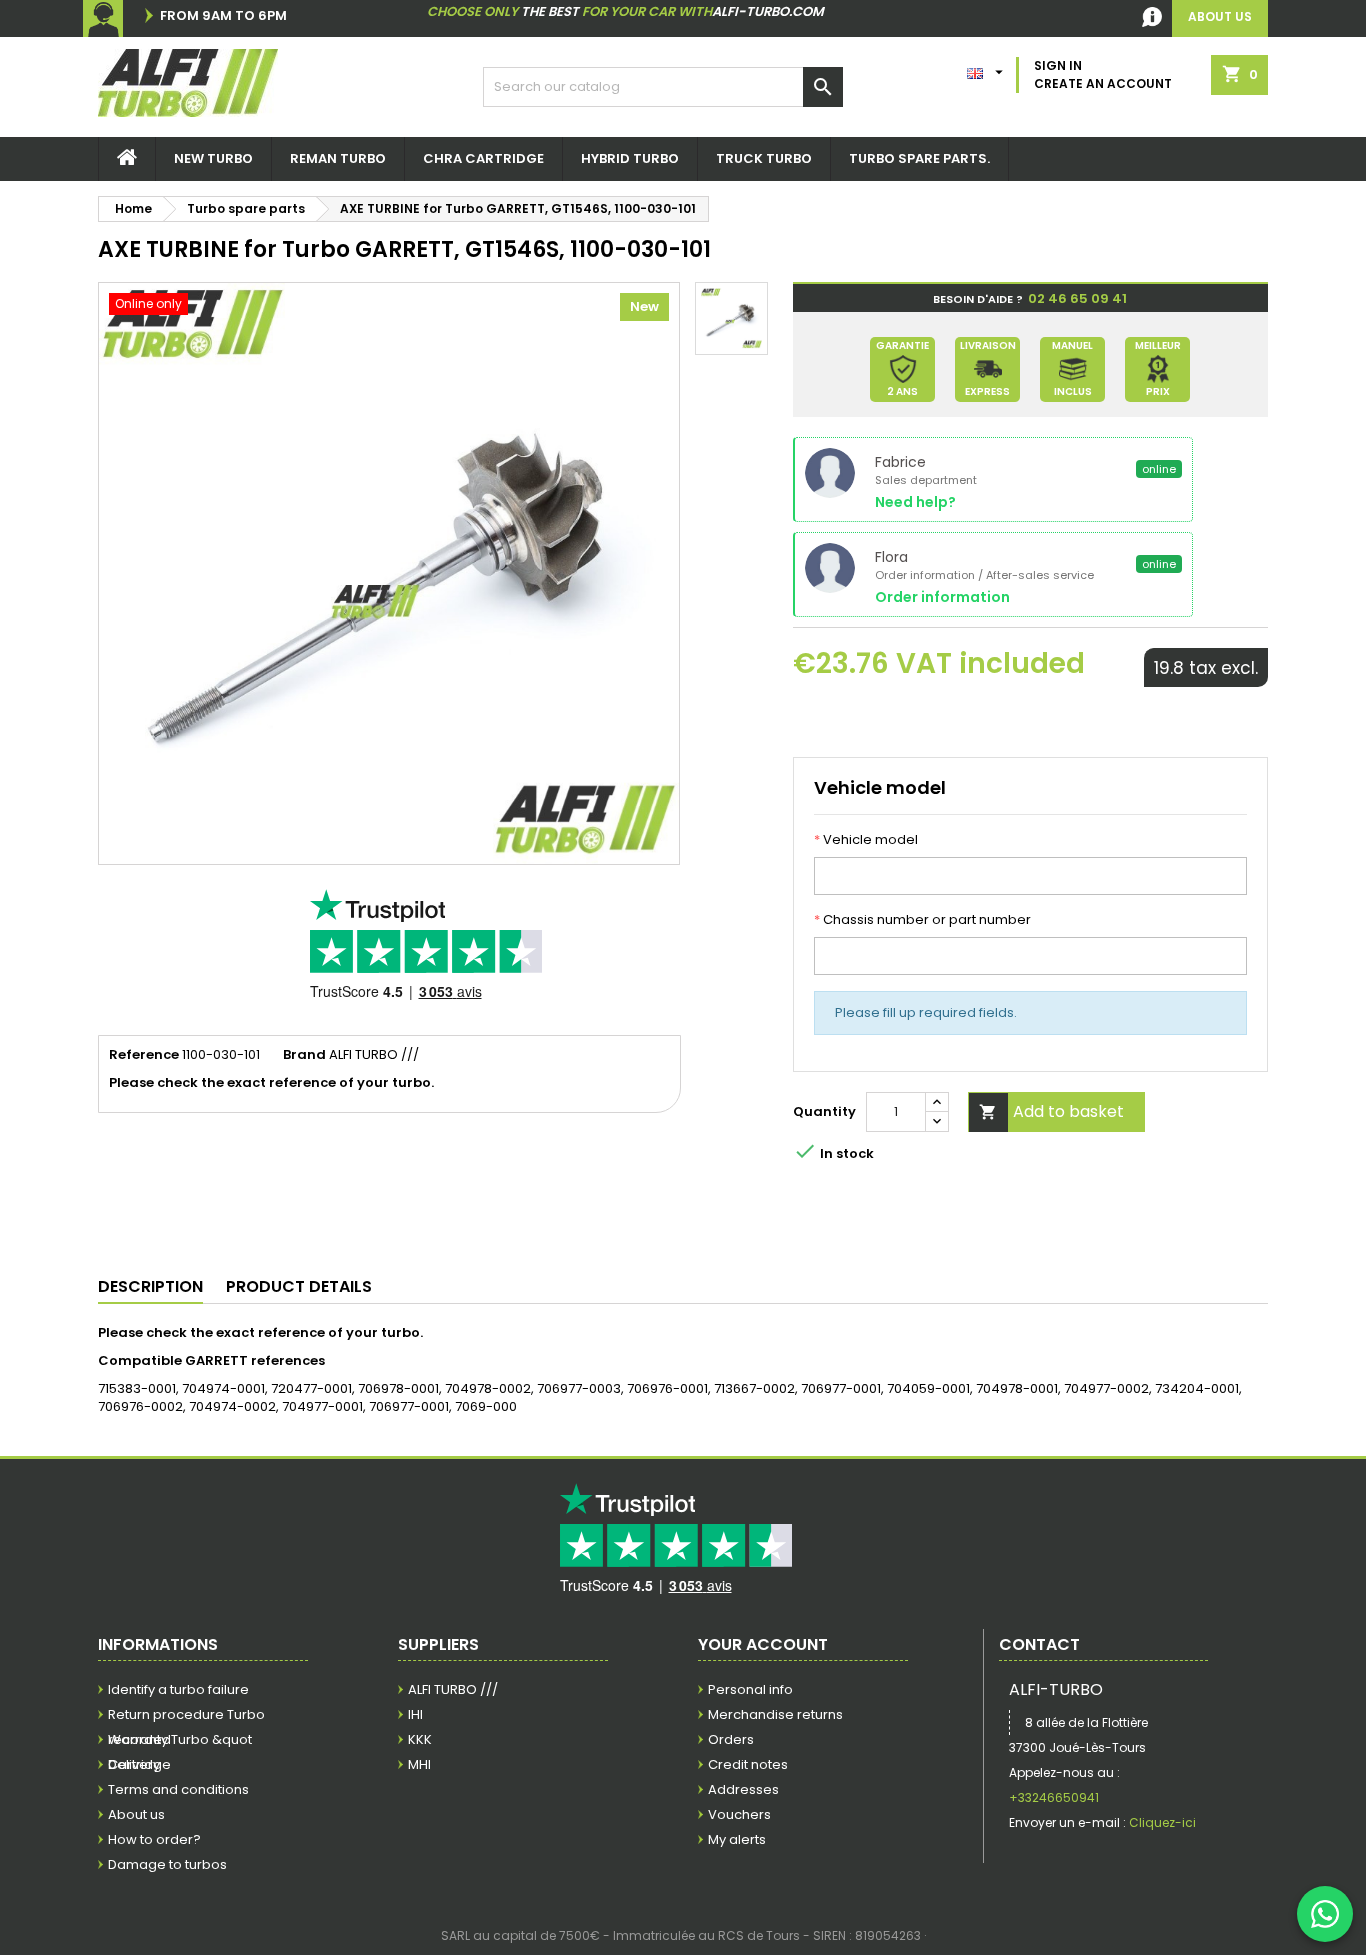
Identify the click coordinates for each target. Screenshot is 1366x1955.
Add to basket (1051, 1111)
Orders (731, 1739)
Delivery (134, 1764)
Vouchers (739, 1814)
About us (136, 1814)
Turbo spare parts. (919, 158)
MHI (419, 1764)
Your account (763, 1644)
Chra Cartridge (483, 158)
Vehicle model (866, 840)
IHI (415, 1714)
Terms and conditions (178, 1789)
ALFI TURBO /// (453, 1689)
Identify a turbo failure (178, 1689)
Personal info (750, 1689)
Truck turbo (764, 158)
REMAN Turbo (338, 158)
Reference (144, 1055)
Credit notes (748, 1764)
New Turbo (213, 158)
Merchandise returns (775, 1714)
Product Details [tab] (299, 1286)
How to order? (154, 1839)
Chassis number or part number (922, 920)
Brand (304, 1055)
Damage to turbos (167, 1864)
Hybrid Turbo (630, 158)
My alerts (737, 1839)
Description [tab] (150, 1286)
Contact (1039, 1644)
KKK (420, 1739)
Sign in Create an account (1103, 74)
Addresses (743, 1789)
